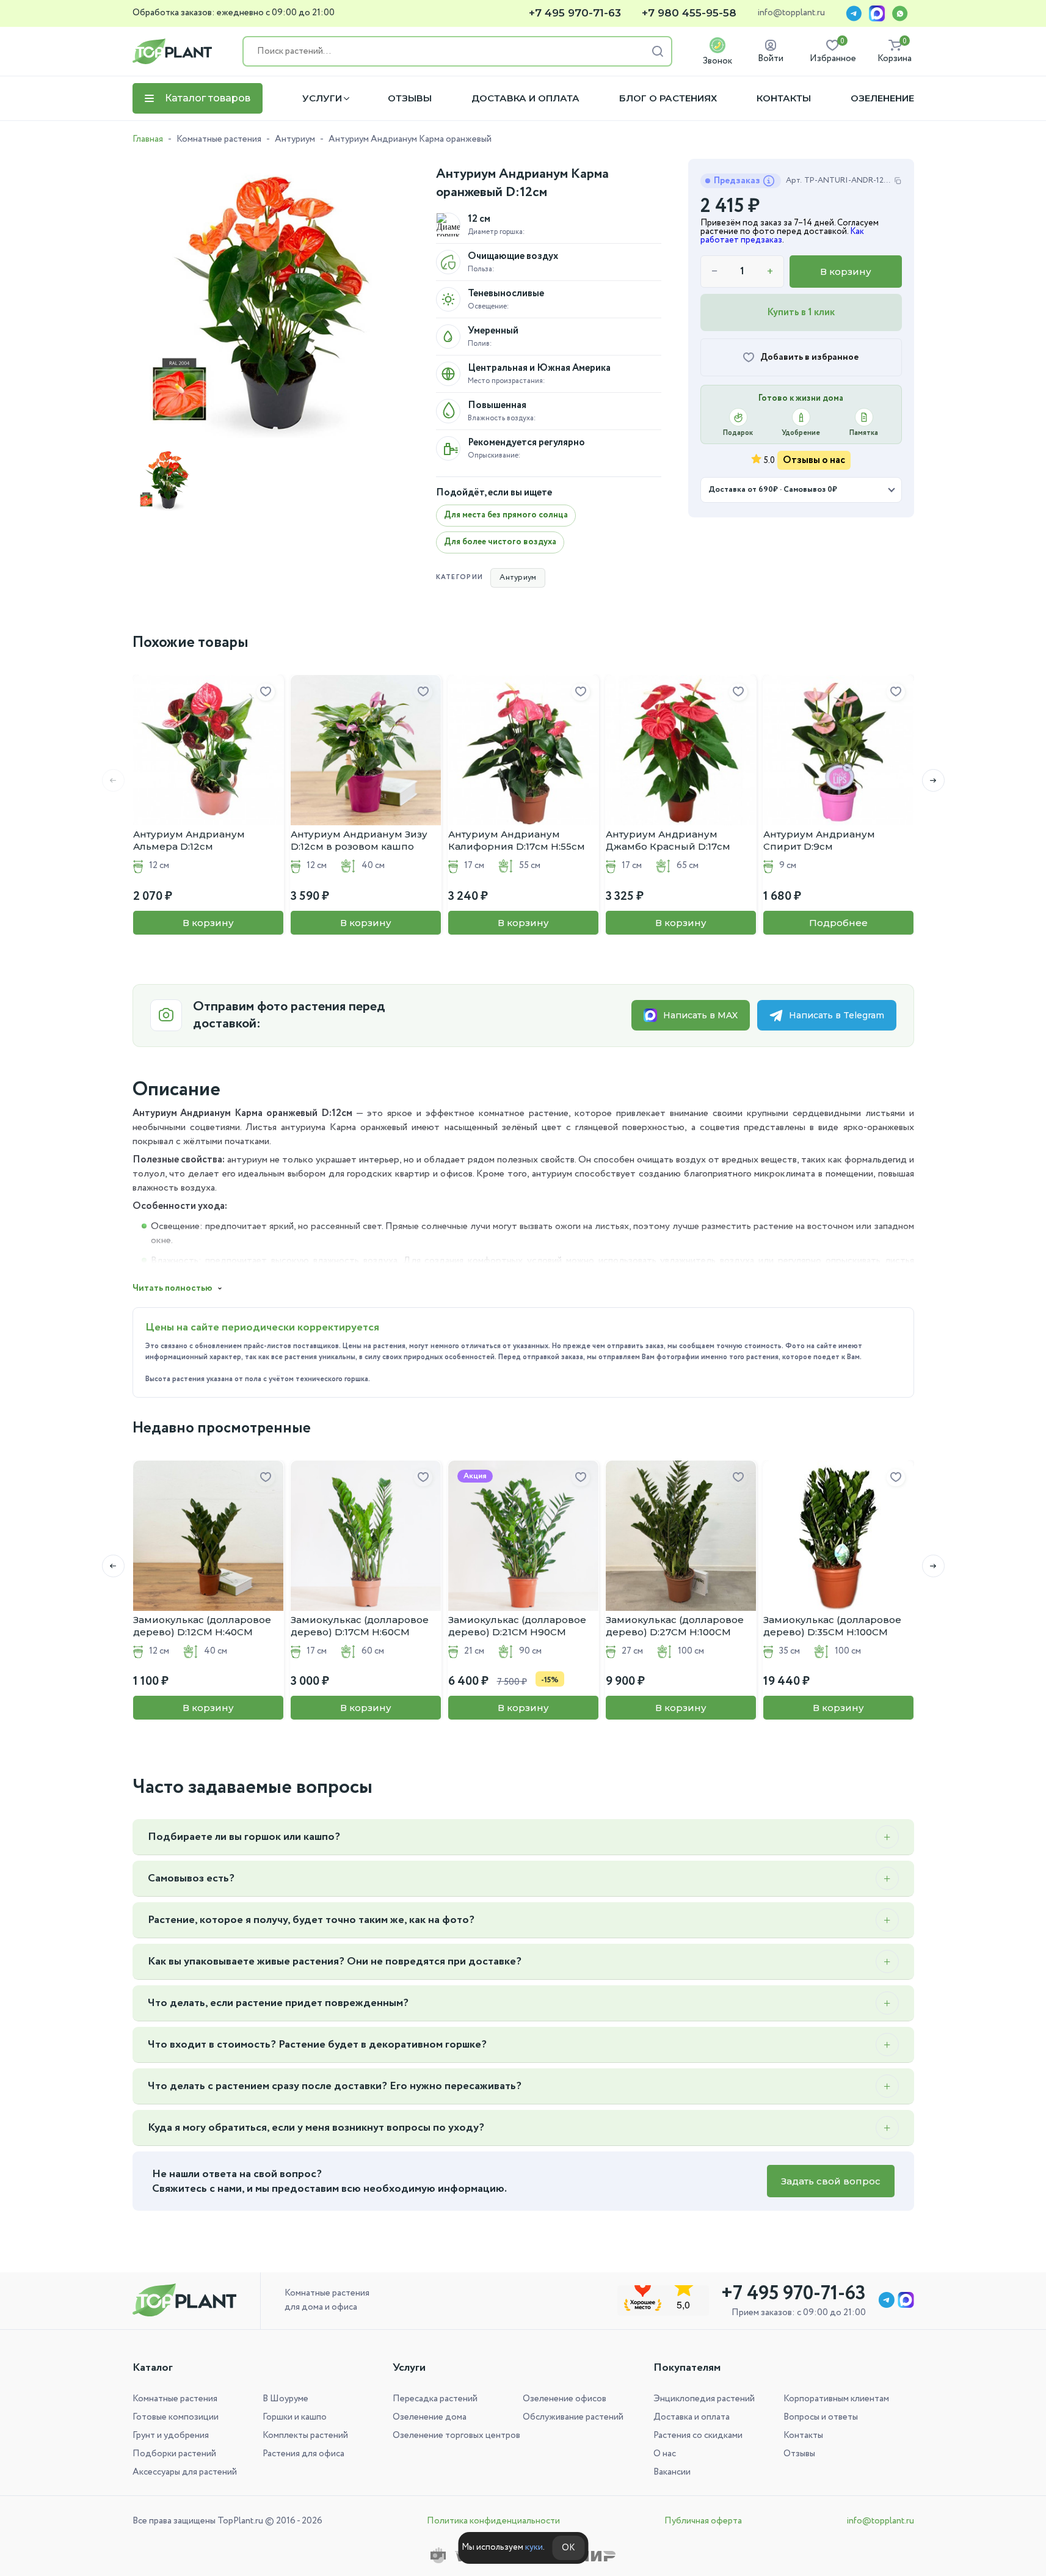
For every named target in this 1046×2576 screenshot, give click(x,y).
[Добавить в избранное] (266, 692)
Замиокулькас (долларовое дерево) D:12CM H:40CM (202, 1626)
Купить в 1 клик (801, 312)
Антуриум (295, 139)
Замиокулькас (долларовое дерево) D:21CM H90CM (517, 1626)
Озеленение (882, 98)
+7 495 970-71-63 (575, 13)
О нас (665, 2454)
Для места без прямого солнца (506, 515)
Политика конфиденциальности (493, 2521)
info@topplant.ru (791, 13)
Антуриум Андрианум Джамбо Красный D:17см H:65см (668, 841)
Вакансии (672, 2472)
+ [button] (770, 272)
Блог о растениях (668, 98)
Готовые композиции (176, 2417)
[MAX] (877, 13)
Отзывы (410, 98)
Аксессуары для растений (185, 2472)
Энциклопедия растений (704, 2399)
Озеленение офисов (565, 2399)
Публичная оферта (703, 2521)
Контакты (784, 98)
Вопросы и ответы (821, 2417)
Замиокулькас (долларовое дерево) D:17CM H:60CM (360, 1626)
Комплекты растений (305, 2436)
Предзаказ (737, 181)
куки (534, 2547)
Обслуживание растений (573, 2417)
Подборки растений (174, 2454)
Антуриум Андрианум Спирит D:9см (819, 840)
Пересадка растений (435, 2399)
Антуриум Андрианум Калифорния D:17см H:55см (517, 840)
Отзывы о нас (814, 460)
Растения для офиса (303, 2454)
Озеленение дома (430, 2417)
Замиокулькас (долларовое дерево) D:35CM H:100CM (832, 1626)
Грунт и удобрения (171, 2436)
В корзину (846, 272)
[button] (933, 780)
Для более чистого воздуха (500, 542)
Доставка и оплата (525, 98)
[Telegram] (854, 13)
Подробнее (838, 923)
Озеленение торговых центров (456, 2436)
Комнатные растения (219, 139)
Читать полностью (173, 1288)
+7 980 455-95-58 (689, 13)
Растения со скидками (698, 2436)
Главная (148, 139)
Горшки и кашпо (295, 2417)
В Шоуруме (285, 2399)
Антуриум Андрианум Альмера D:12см (189, 840)
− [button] (715, 272)
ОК (568, 2548)
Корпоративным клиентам (836, 2399)
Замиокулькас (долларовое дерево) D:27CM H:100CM (675, 1626)
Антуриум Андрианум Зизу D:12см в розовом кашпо (359, 840)
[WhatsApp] (900, 13)
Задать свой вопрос (831, 2181)
